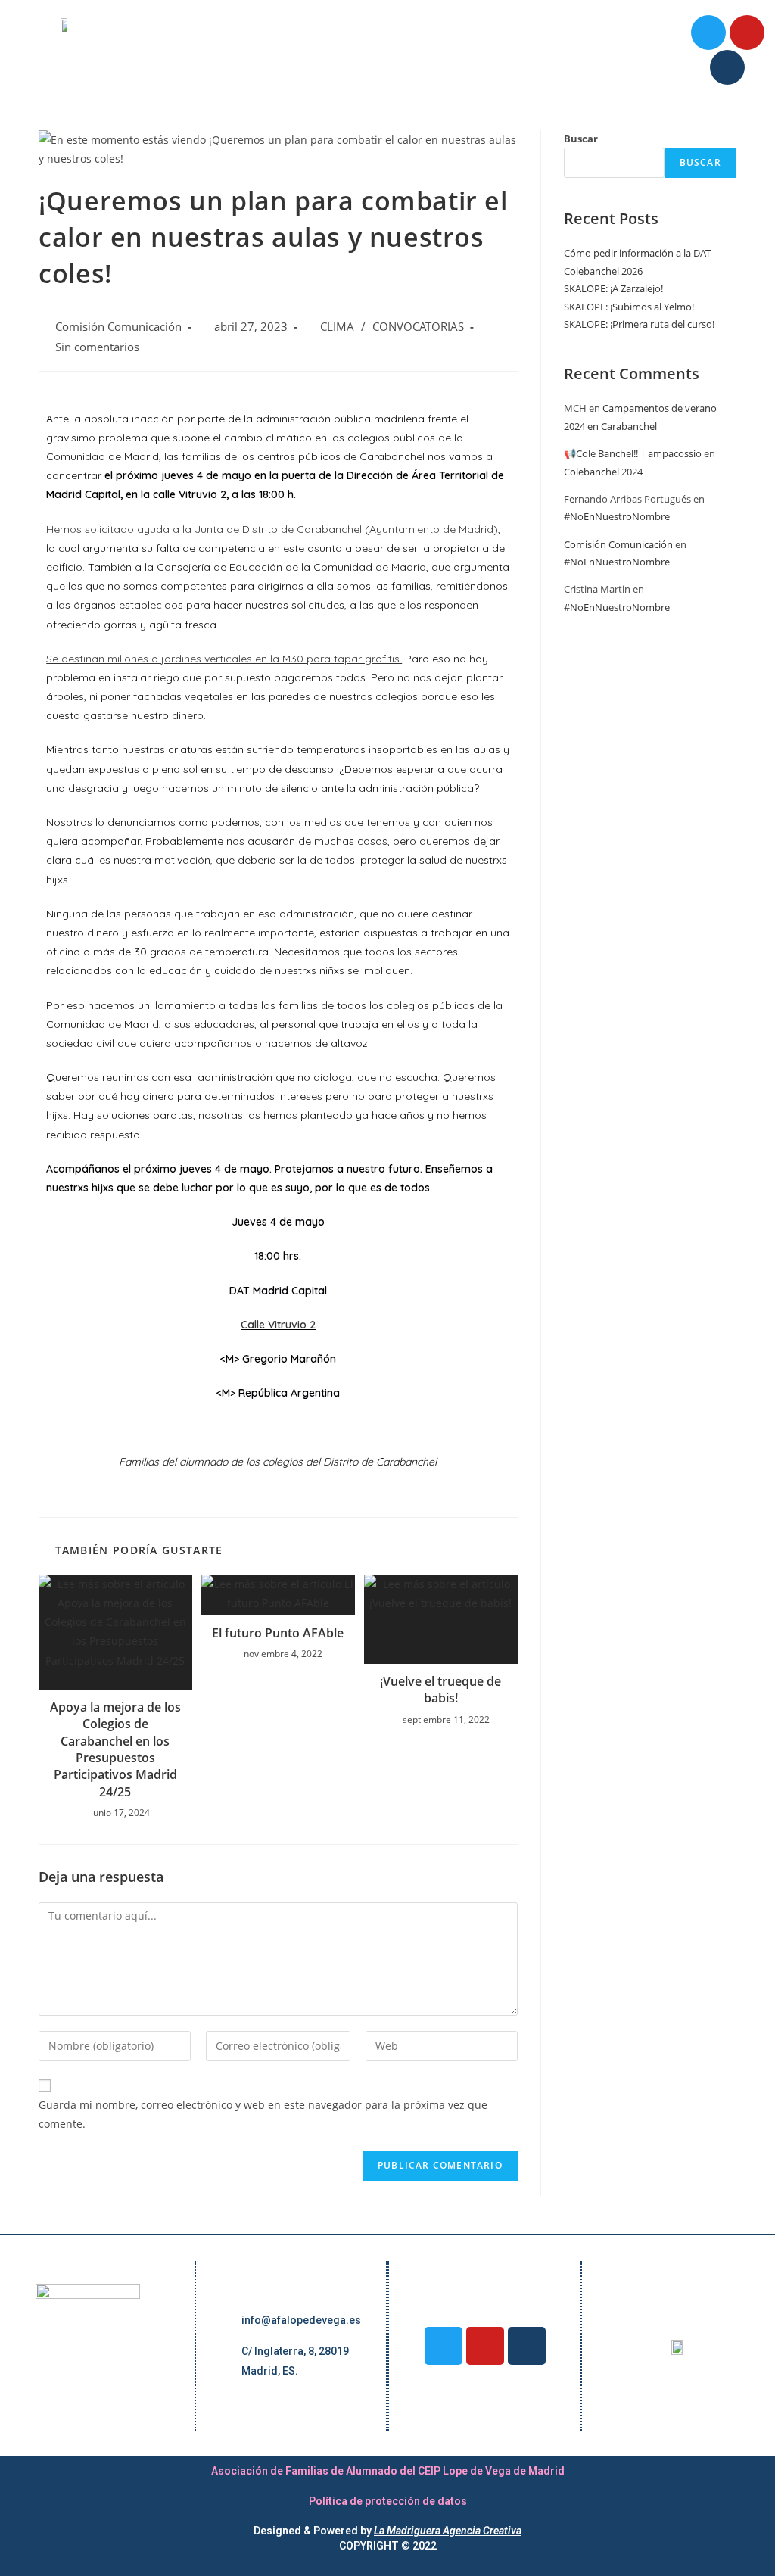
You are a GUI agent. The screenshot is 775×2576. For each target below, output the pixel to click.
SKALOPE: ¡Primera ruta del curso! (639, 324)
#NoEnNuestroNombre (617, 516)
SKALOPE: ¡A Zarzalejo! (613, 288)
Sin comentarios (97, 347)
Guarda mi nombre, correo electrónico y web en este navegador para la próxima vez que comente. (263, 2114)
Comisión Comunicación (118, 327)
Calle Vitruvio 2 (278, 1325)
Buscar (581, 139)
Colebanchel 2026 (603, 271)
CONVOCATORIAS (418, 327)
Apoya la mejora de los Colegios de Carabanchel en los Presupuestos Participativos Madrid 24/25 (115, 1749)
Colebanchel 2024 (603, 472)
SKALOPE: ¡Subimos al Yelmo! (629, 307)
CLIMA (337, 327)
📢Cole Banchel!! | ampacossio (633, 453)
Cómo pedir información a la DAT (637, 253)
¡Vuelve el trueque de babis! (440, 1690)
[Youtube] (747, 33)
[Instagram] (727, 67)
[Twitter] (708, 33)
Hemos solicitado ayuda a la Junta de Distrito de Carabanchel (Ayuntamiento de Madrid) (272, 529)
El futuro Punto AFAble (278, 1633)
